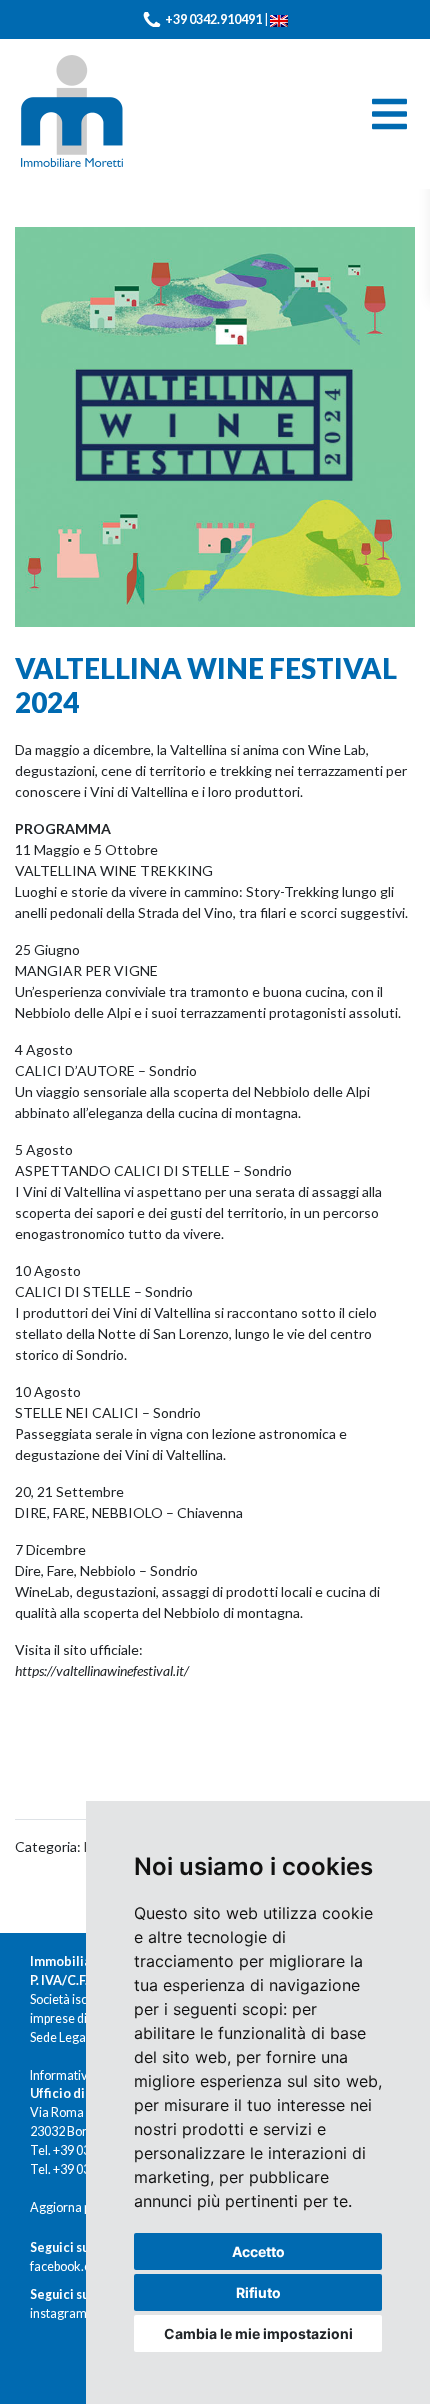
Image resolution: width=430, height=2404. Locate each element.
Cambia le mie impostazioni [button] (258, 2333)
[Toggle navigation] (389, 114)
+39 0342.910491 (213, 19)
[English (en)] (279, 19)
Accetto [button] (258, 2251)
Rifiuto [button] (258, 2292)
